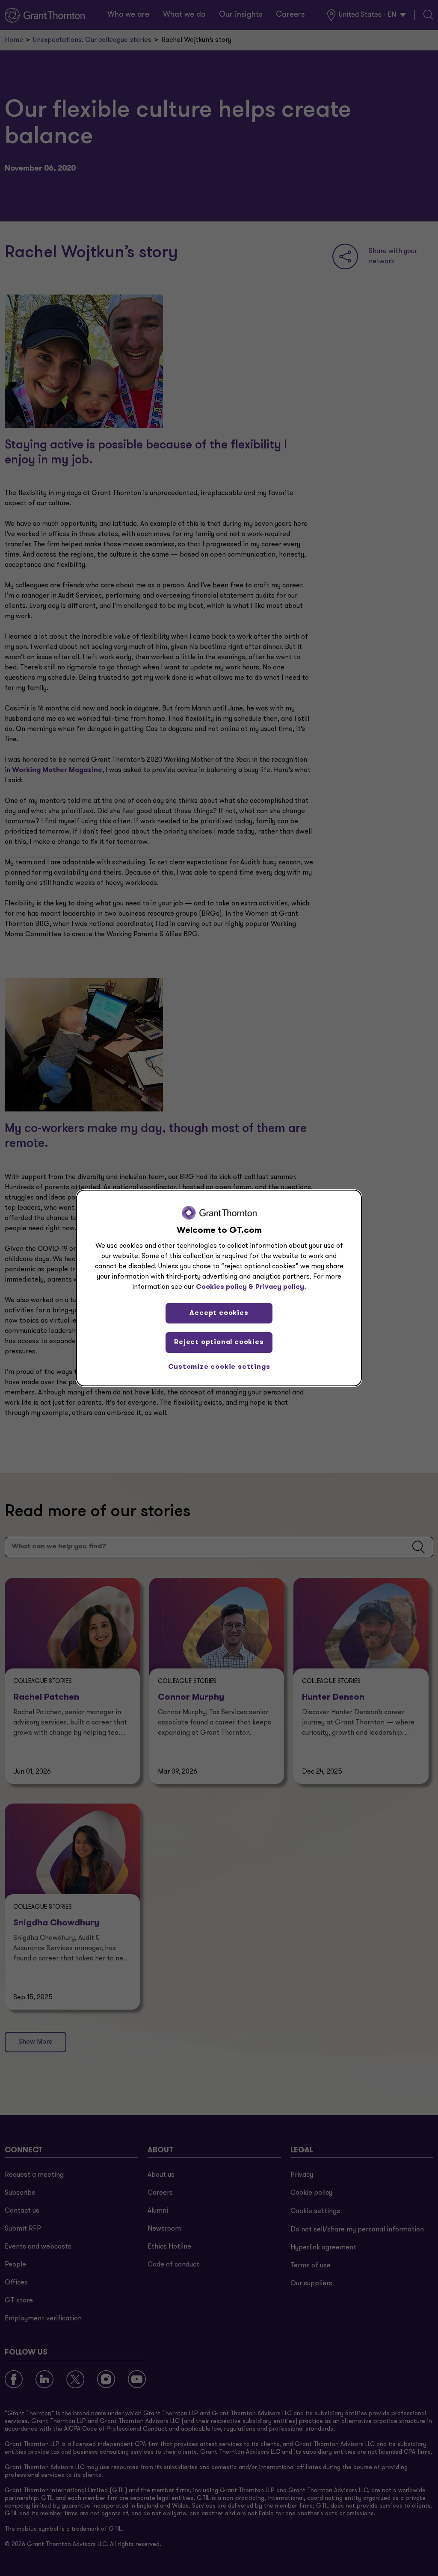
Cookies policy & (225, 1287)
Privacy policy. (281, 1287)
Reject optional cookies (219, 1342)
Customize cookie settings (219, 1367)
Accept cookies (219, 1313)
